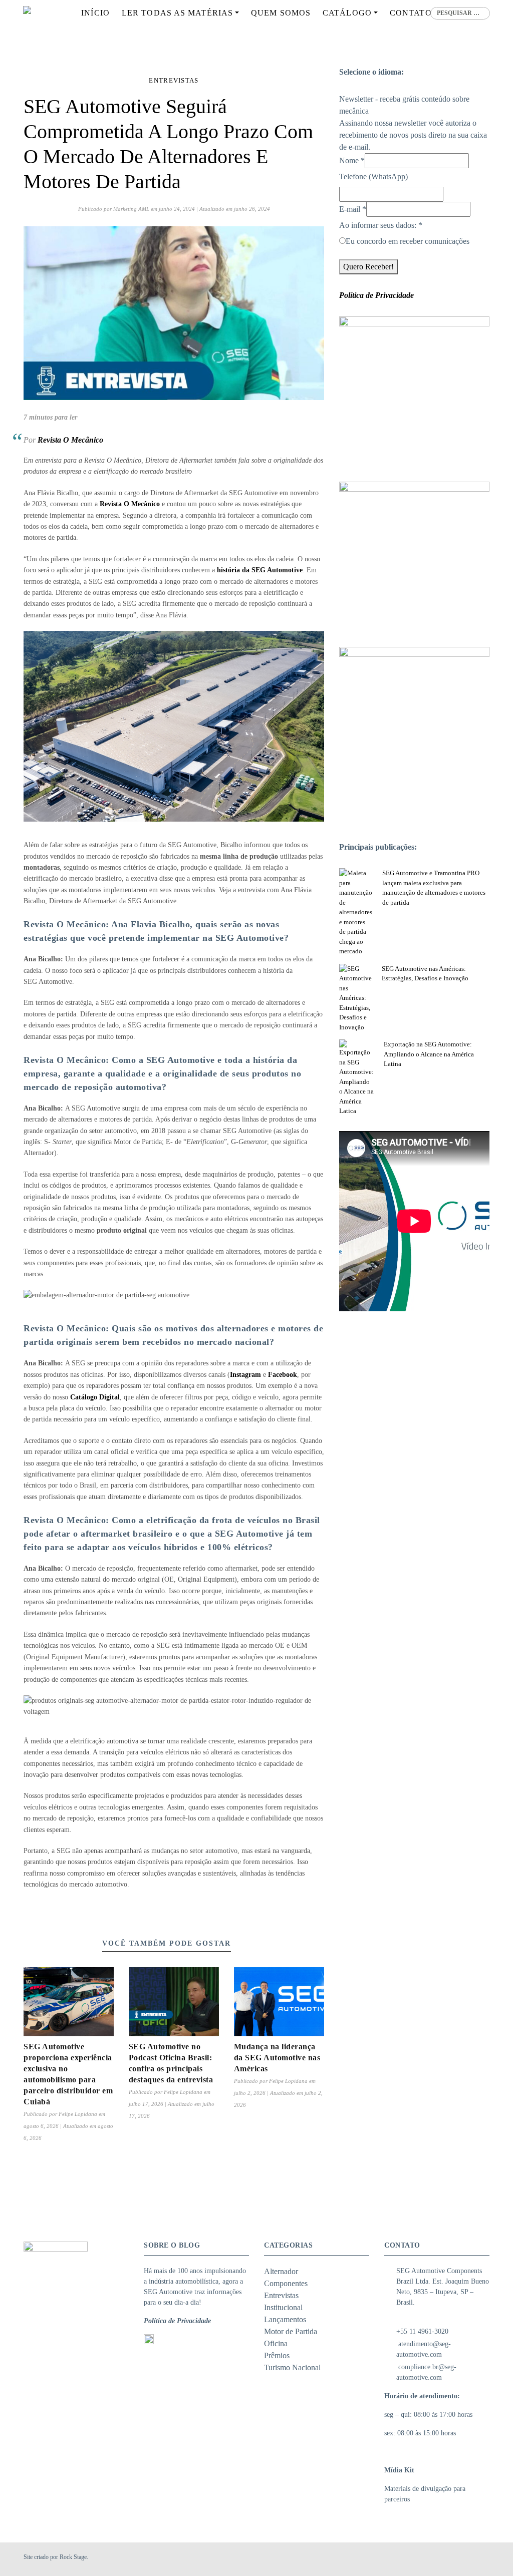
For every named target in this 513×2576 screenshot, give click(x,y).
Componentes (286, 2283)
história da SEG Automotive (260, 570)
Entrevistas (174, 80)
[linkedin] (483, 2559)
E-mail (353, 209)
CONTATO (411, 13)
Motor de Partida (291, 2331)
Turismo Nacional (292, 2367)
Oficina (276, 2343)
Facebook (283, 1375)
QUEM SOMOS (281, 13)
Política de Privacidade (177, 2321)
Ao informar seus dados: (381, 225)
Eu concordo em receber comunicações (408, 241)
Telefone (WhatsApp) (373, 176)
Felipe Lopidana (78, 2114)
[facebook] (459, 2559)
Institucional (283, 2307)
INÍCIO (95, 13)
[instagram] (471, 2559)
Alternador (281, 2271)
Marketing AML (131, 209)
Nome (352, 160)
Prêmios (277, 2355)
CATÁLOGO (347, 13)
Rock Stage (73, 2557)
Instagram (245, 1375)
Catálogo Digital (95, 1397)
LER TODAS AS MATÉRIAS (177, 13)
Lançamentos (285, 2319)
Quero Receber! (368, 267)
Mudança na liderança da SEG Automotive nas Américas (277, 2058)
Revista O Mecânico (70, 440)
